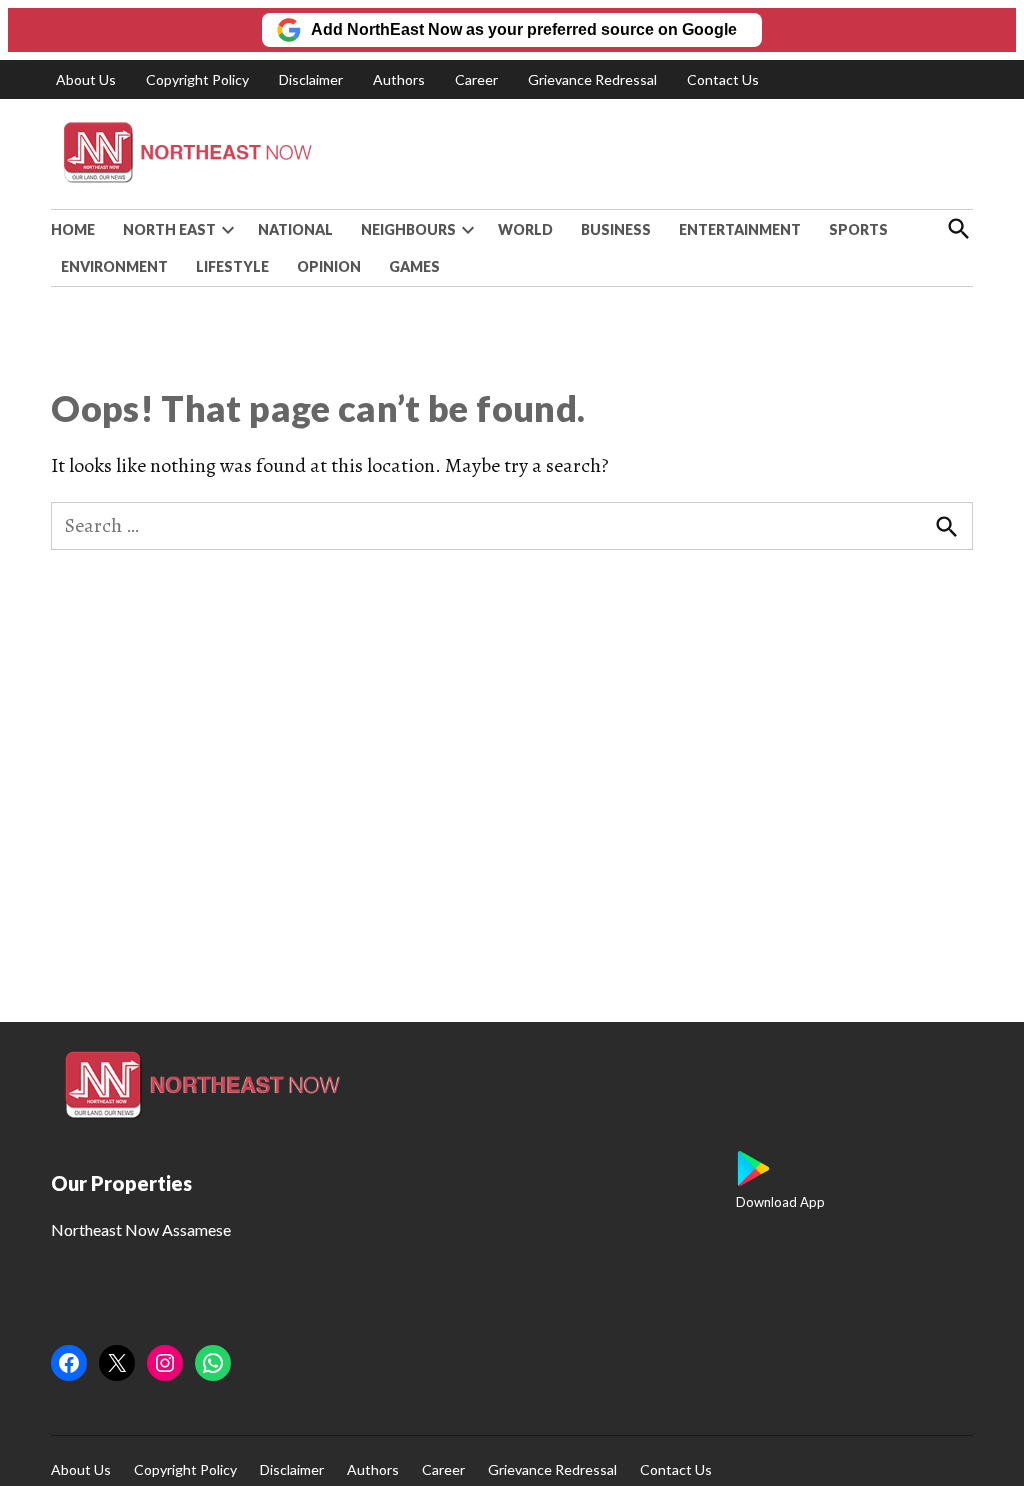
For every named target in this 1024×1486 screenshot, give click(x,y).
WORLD (525, 229)
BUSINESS (616, 229)
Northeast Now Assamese (141, 1229)
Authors (399, 79)
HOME (73, 229)
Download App (780, 1202)
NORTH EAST (169, 229)
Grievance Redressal (592, 79)
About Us (86, 79)
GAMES (414, 266)
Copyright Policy (197, 79)
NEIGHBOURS (408, 229)
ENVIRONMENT (114, 266)
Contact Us (723, 79)
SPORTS (858, 229)
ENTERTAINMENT (740, 229)
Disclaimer (311, 79)
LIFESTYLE (232, 266)
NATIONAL (295, 229)
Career (476, 79)
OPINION (329, 266)
